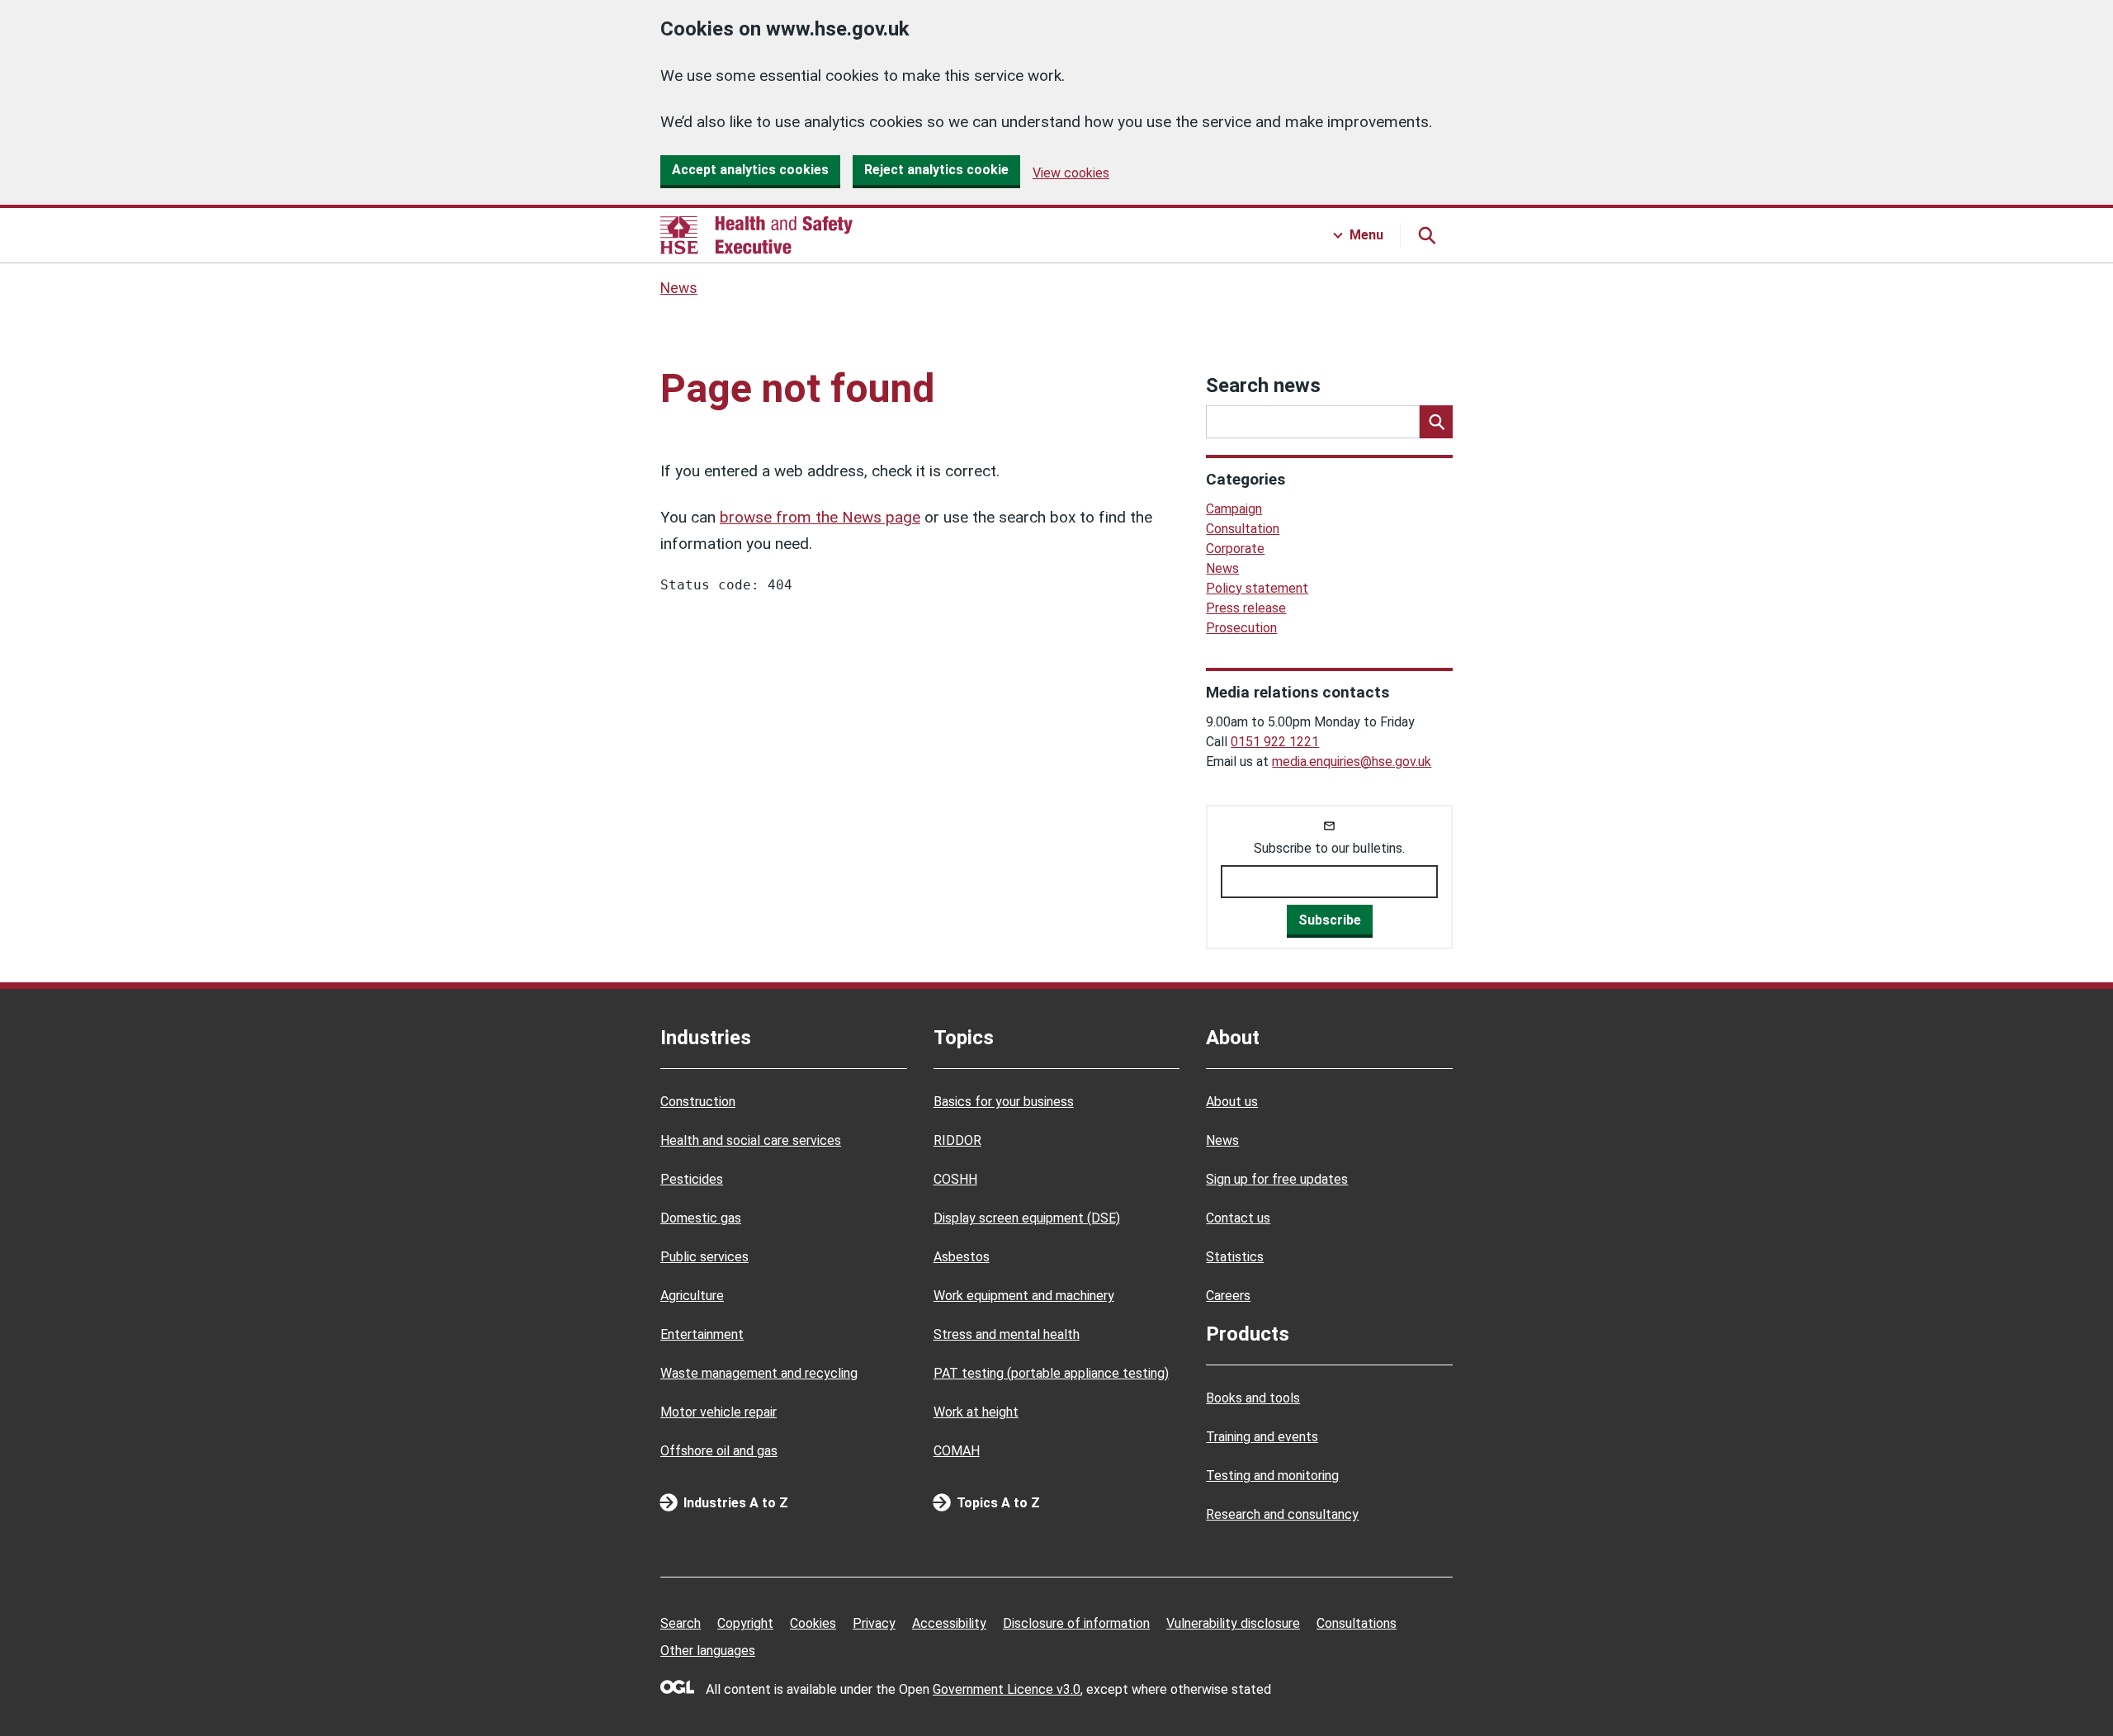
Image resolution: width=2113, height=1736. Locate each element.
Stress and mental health (1007, 1334)
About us (1232, 1102)
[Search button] (1426, 235)
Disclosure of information (1076, 1623)
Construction (698, 1102)
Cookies (813, 1623)
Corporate (1235, 549)
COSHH (955, 1179)
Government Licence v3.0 (1007, 1689)
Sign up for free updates (1277, 1179)
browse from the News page (820, 517)
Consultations (1357, 1623)
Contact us (1238, 1218)
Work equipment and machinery (1024, 1296)
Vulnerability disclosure (1233, 1623)
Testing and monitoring (1272, 1476)
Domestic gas (701, 1218)
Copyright (745, 1623)
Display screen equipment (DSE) (1027, 1218)
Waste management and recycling (759, 1373)
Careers (1228, 1296)
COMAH (957, 1451)
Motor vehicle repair (719, 1412)
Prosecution (1241, 628)
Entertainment (702, 1334)
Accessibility (949, 1623)
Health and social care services (751, 1140)
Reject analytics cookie (936, 170)
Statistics (1235, 1257)
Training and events (1262, 1437)
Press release (1246, 608)
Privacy (874, 1623)
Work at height (976, 1412)
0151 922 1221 (1275, 742)
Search (681, 1623)
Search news (1263, 386)
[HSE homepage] (756, 235)
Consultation (1243, 529)
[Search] (1436, 422)
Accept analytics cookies (750, 170)
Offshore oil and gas (719, 1451)
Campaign (1234, 509)
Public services (704, 1257)
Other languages (708, 1651)
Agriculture (692, 1296)
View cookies (1071, 173)
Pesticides (692, 1179)
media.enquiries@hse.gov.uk (1352, 762)
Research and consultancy (1282, 1514)
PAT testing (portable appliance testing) (1051, 1373)
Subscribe (1330, 920)
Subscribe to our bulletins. (1329, 848)
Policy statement (1257, 588)
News (679, 288)
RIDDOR (957, 1140)
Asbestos (962, 1257)
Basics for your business (1004, 1102)
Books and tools (1253, 1398)
